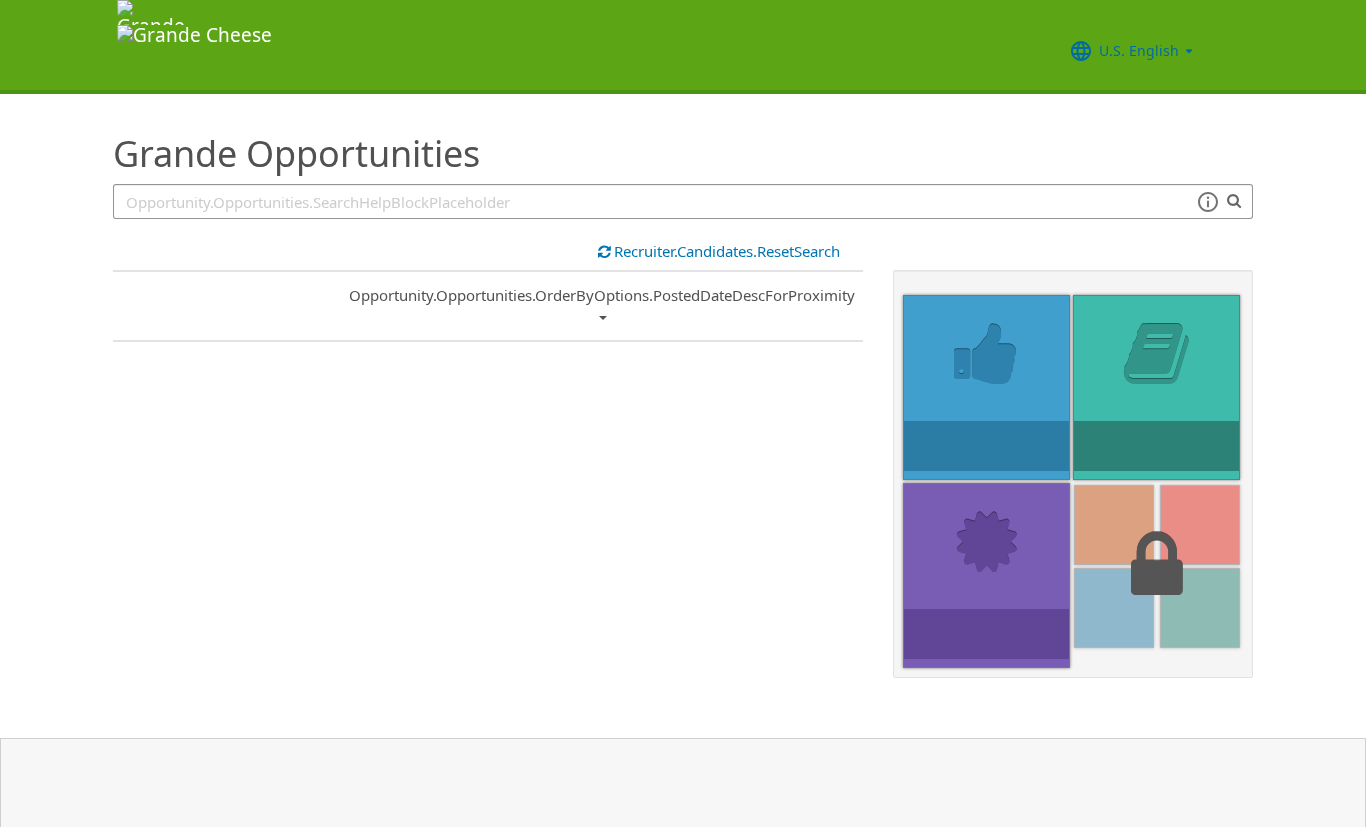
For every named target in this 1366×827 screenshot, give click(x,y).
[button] (1207, 202)
